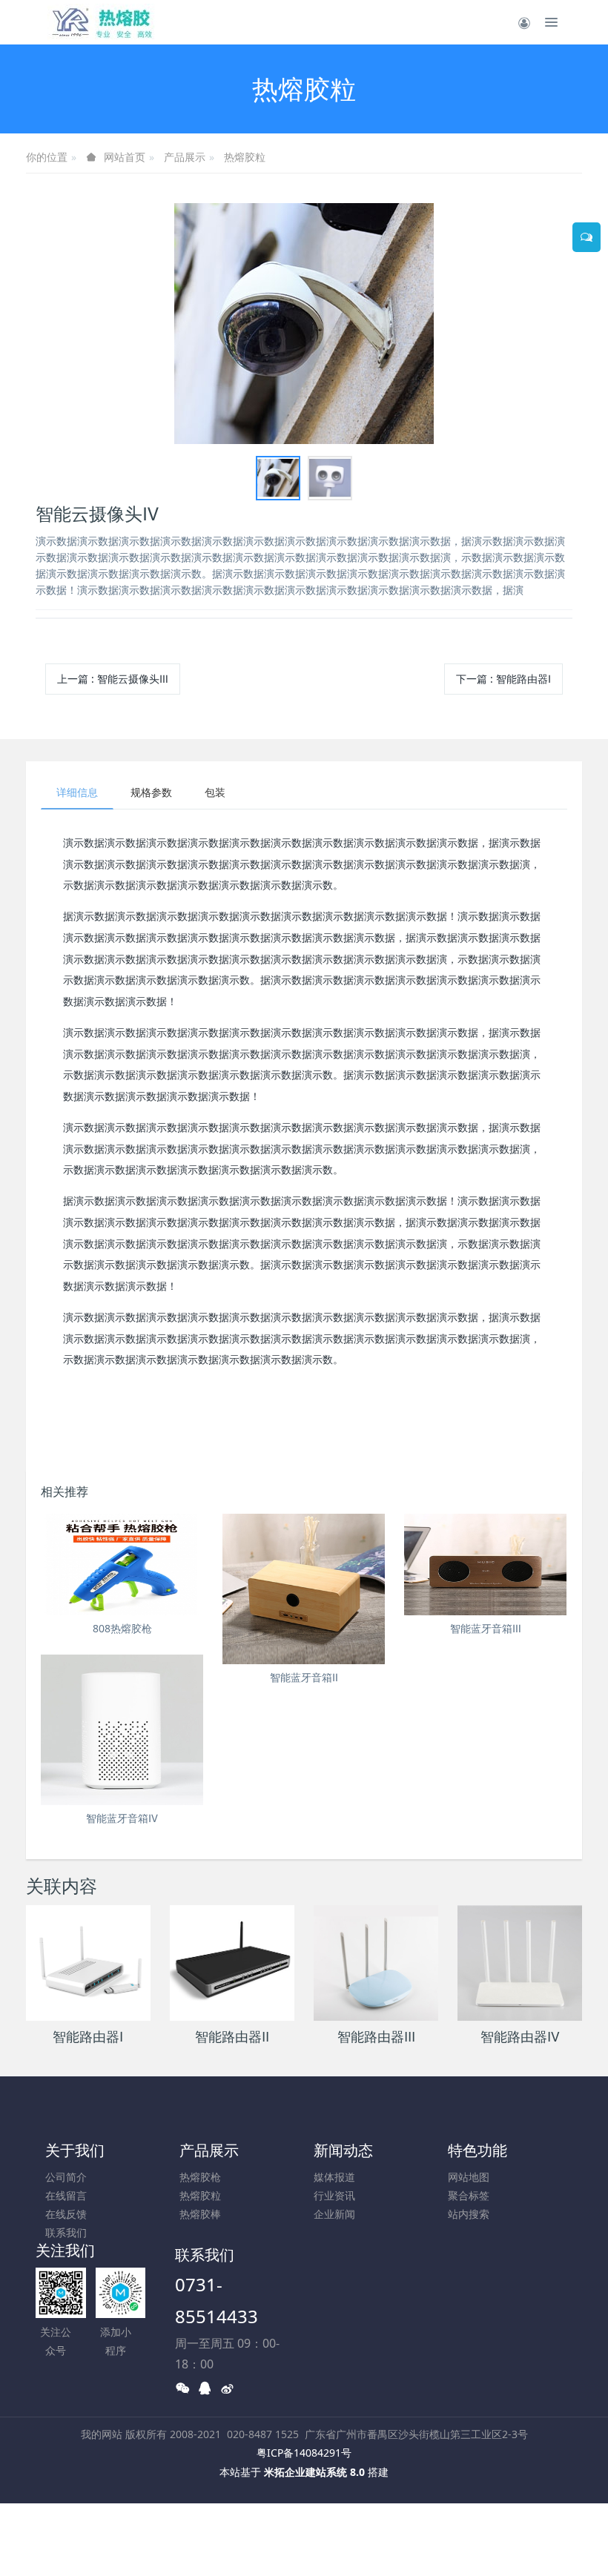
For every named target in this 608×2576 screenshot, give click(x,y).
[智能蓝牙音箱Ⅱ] (304, 1589)
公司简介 (66, 2177)
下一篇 (503, 679)
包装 (215, 792)
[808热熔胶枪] (122, 1565)
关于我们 (75, 2150)
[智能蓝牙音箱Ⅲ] (485, 1565)
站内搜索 (469, 2214)
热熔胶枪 (200, 2177)
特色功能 (478, 2150)
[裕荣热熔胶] (102, 22)
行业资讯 (334, 2195)
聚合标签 (469, 2195)
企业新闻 (334, 2214)
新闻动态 (343, 2150)
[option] (304, 324)
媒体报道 (334, 2177)
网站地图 (469, 2177)
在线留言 (66, 2195)
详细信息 (77, 792)
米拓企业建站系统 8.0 (314, 2472)
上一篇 (113, 679)
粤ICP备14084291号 (304, 2453)
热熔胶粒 (245, 157)
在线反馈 (66, 2214)
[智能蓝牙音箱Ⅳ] (122, 1730)
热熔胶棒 (200, 2214)
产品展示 (185, 157)
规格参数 (151, 792)
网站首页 (125, 157)
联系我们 (66, 2232)
